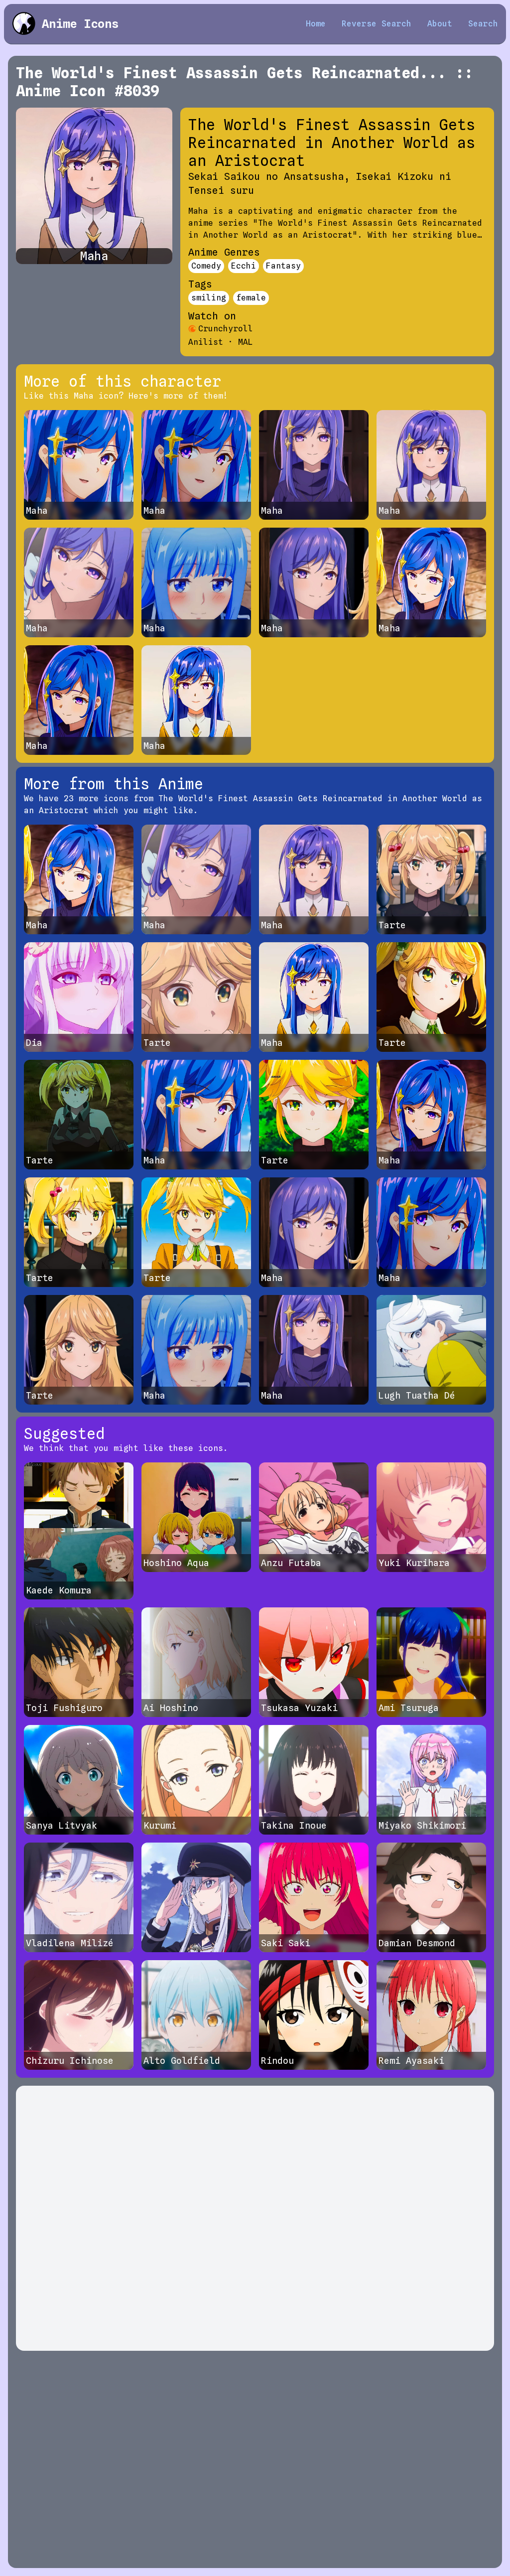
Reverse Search (377, 24)
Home (316, 24)
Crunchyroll (226, 329)
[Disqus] (255, 2218)
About (440, 24)
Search (483, 24)
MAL (246, 342)
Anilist (206, 342)
